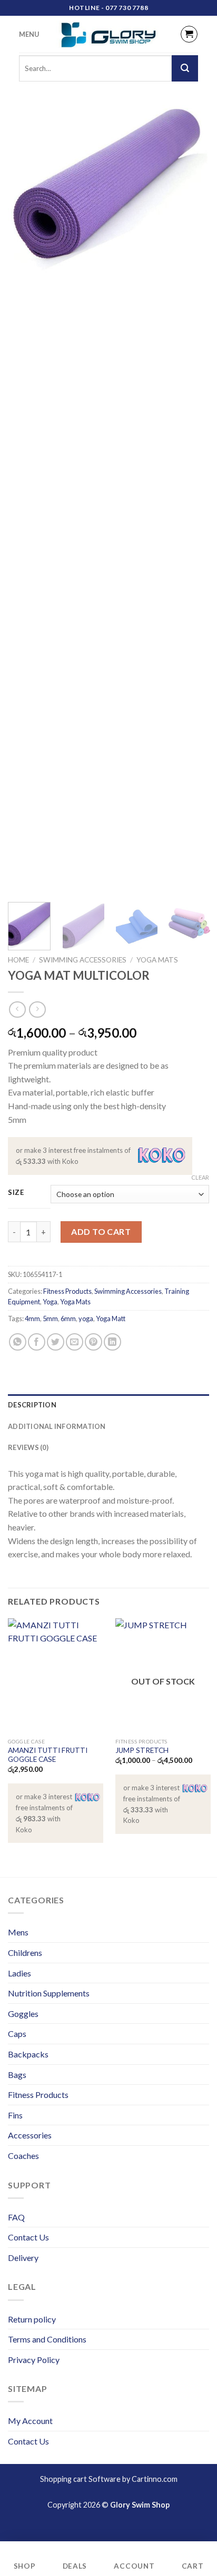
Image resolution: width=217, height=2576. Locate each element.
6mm (68, 1319)
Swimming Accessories (83, 960)
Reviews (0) (28, 1447)
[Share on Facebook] (37, 1342)
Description (32, 1405)
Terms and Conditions (47, 2339)
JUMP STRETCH (142, 1750)
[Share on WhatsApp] (18, 1342)
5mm (50, 1319)
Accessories (30, 2135)
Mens (18, 1932)
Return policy (32, 2319)
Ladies (19, 1973)
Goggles (23, 2014)
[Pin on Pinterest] (93, 1342)
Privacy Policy (34, 2360)
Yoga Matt (111, 1319)
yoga (86, 1319)
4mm (32, 1319)
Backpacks (28, 2054)
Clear (200, 1177)
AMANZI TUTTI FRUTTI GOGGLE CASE (48, 1755)
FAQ (16, 2217)
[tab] (108, 1405)
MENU (29, 34)
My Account (30, 2421)
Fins (15, 2115)
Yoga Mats (157, 960)
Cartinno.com (155, 2479)
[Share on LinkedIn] (112, 1342)
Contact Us (28, 2237)
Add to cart (101, 1231)
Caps (17, 2034)
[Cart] (189, 34)
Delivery (23, 2258)
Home (18, 960)
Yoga (50, 1302)
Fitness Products (67, 1291)
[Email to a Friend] (75, 1342)
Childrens (25, 1953)
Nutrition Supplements (49, 1993)
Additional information (57, 1426)
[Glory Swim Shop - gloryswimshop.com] (108, 34)
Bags (17, 2075)
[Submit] (185, 68)
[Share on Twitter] (56, 1342)
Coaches (23, 2156)
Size (16, 1193)
